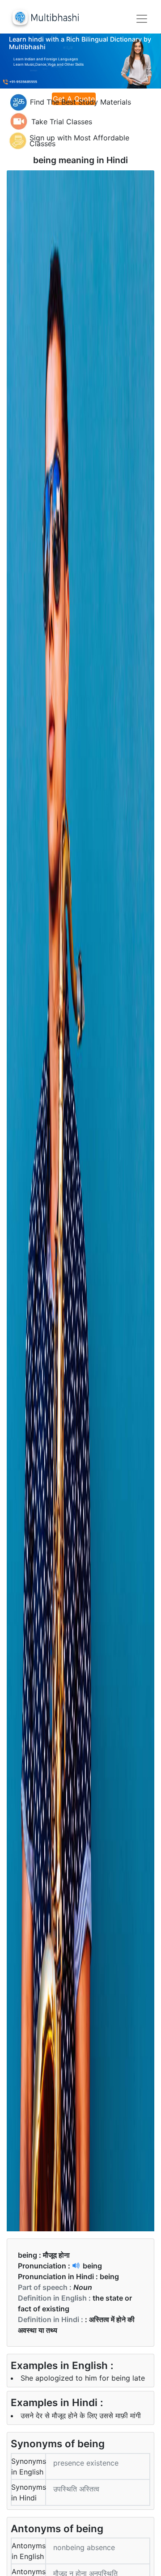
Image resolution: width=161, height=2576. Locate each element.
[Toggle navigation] (142, 19)
